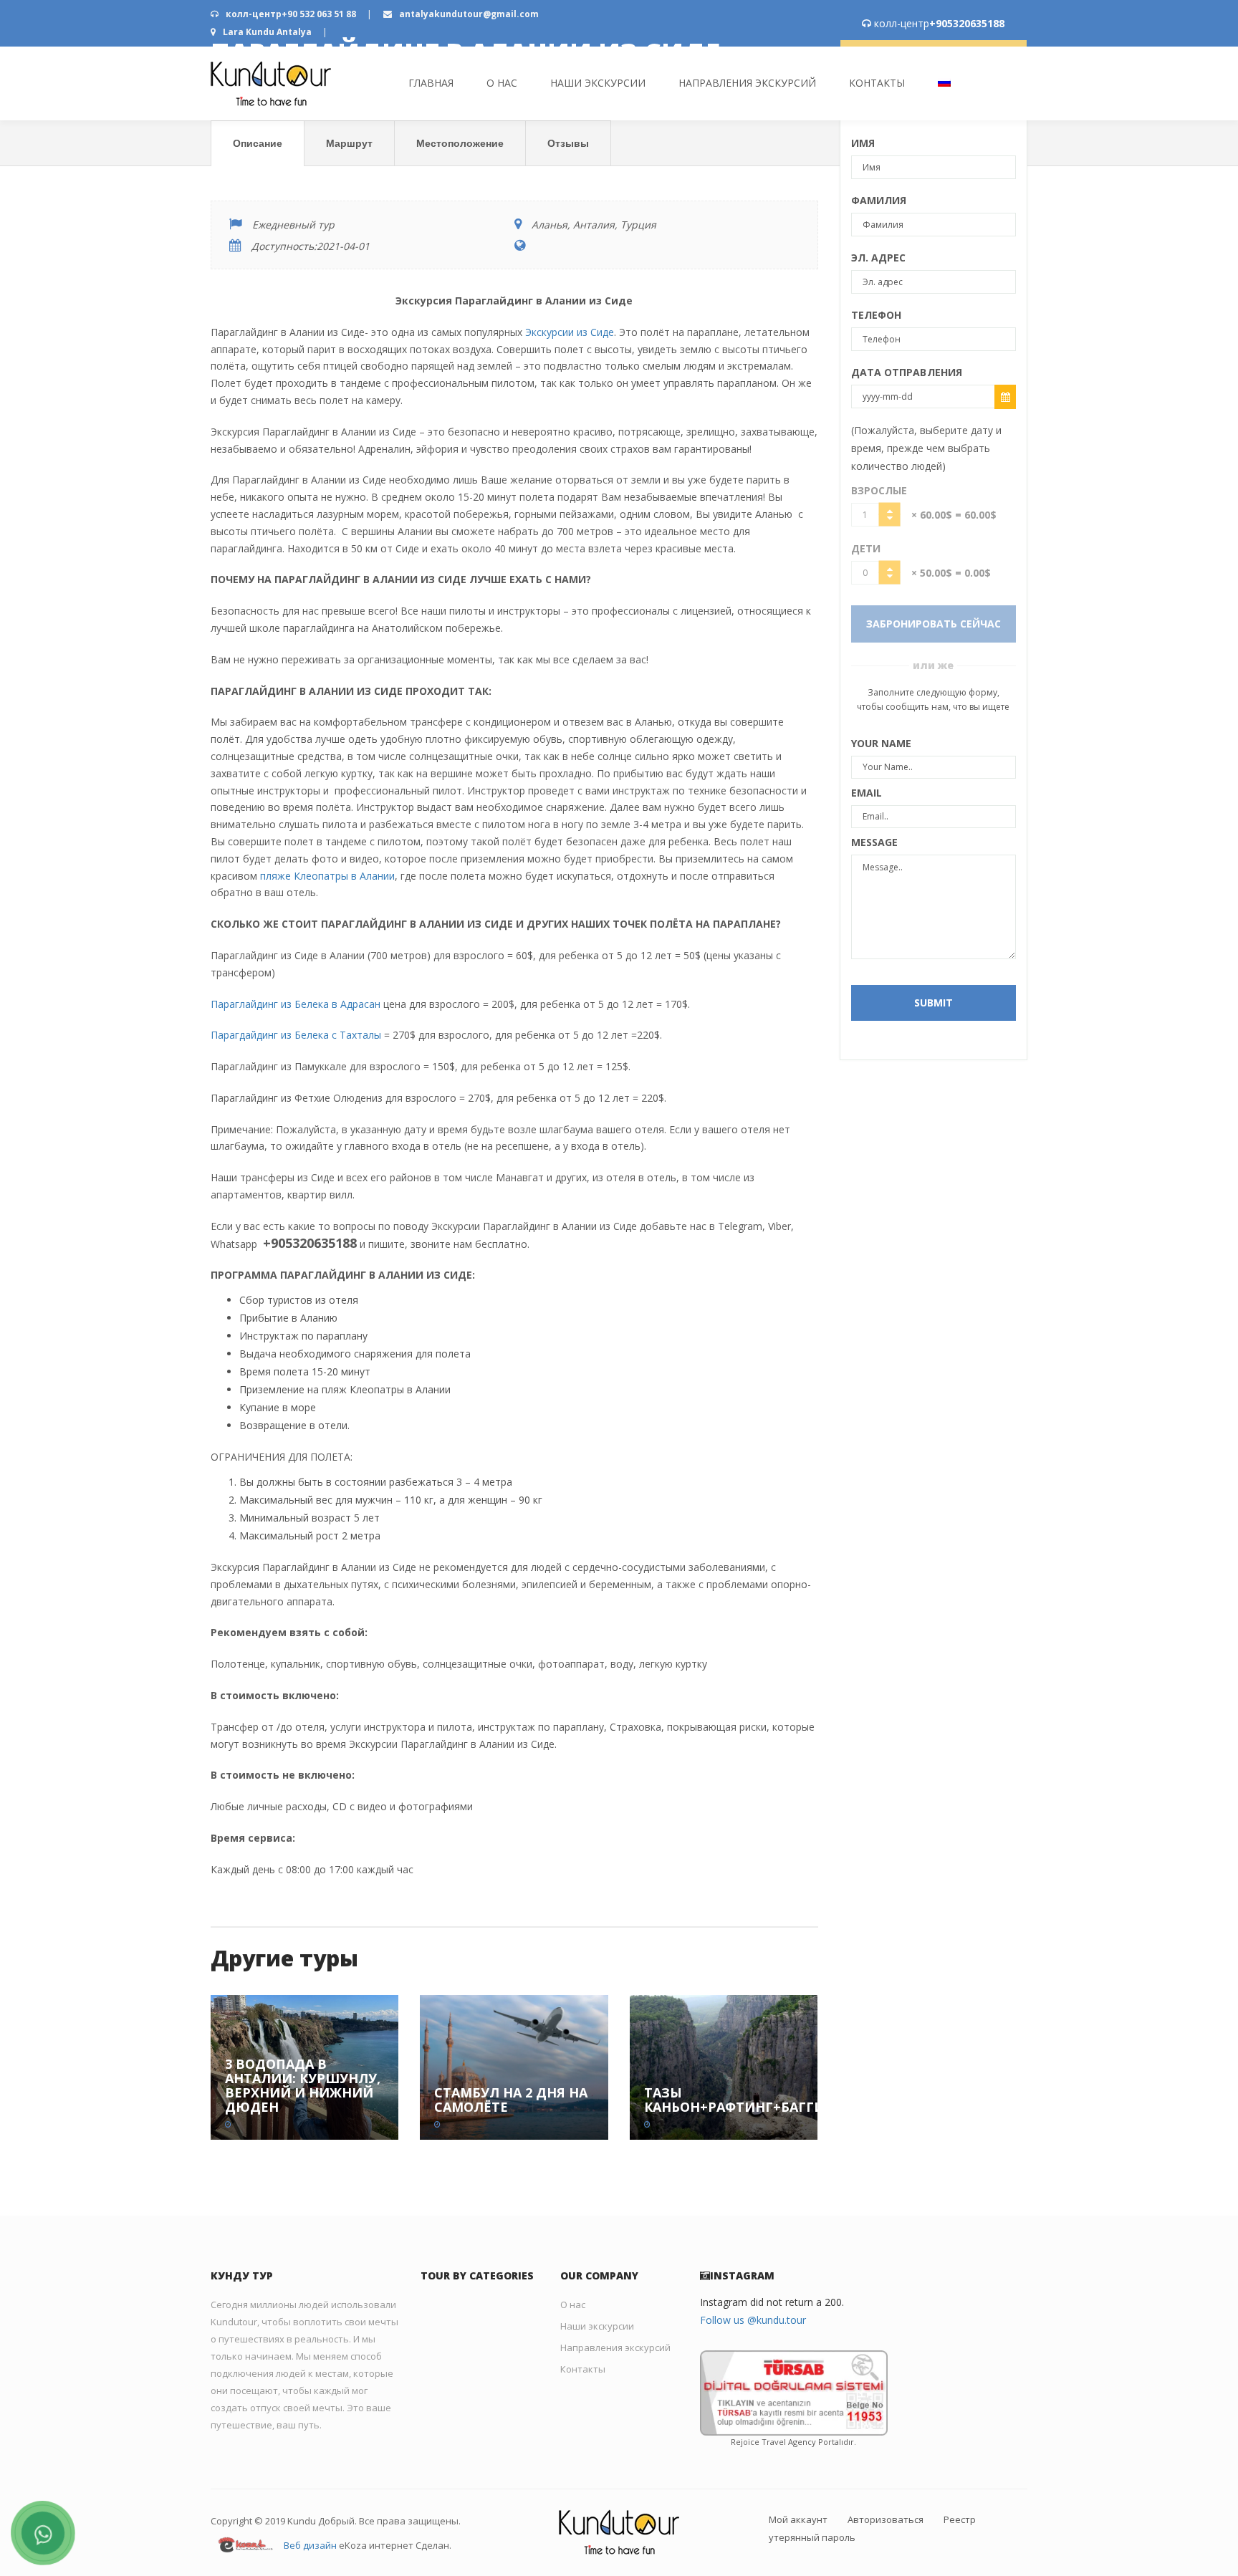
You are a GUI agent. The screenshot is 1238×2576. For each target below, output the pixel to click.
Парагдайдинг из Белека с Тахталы (296, 1035)
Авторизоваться (886, 2519)
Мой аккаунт (798, 2519)
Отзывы (568, 143)
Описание (258, 143)
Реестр (960, 2519)
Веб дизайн (310, 2545)
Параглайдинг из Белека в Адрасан (296, 1004)
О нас (502, 83)
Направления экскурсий (747, 83)
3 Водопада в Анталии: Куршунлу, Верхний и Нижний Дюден (303, 2085)
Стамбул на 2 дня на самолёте (511, 2100)
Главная (431, 83)
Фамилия (879, 200)
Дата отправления (907, 372)
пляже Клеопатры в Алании (327, 876)
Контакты (877, 83)
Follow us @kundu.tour (753, 2320)
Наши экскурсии (598, 83)
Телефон (877, 315)
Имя (863, 143)
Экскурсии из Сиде (570, 332)
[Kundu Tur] (271, 83)
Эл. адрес (879, 258)
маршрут (349, 143)
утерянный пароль (812, 2537)
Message (875, 842)
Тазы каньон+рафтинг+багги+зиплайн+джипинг (813, 2100)
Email (867, 793)
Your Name (882, 743)
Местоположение (460, 143)
